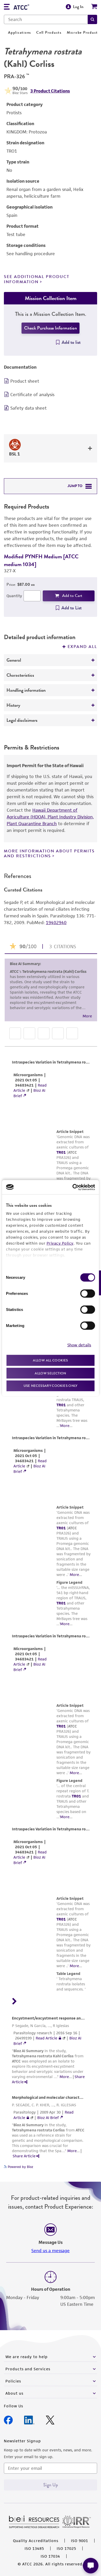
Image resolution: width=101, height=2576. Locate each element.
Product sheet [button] (25, 381)
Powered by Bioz (20, 2167)
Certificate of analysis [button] (32, 395)
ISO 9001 (80, 2541)
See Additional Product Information (37, 279)
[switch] (88, 1294)
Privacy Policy (60, 1243)
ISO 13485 (34, 2548)
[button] (92, 19)
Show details (79, 1345)
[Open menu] (7, 7)
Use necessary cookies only (51, 1386)
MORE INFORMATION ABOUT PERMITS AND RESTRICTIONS (49, 854)
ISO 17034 (50, 2556)
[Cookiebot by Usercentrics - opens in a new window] (73, 1187)
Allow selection (51, 1373)
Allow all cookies (50, 1360)
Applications (20, 33)
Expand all (82, 647)
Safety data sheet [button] (28, 408)
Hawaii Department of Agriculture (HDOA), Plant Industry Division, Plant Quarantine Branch (50, 817)
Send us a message (51, 2251)
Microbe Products (83, 33)
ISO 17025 (66, 2548)
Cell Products (49, 33)
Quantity (14, 596)
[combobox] (46, 19)
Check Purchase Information (51, 328)
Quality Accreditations (36, 2541)
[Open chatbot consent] (91, 2566)
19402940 (56, 923)
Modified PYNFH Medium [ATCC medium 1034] (41, 560)
